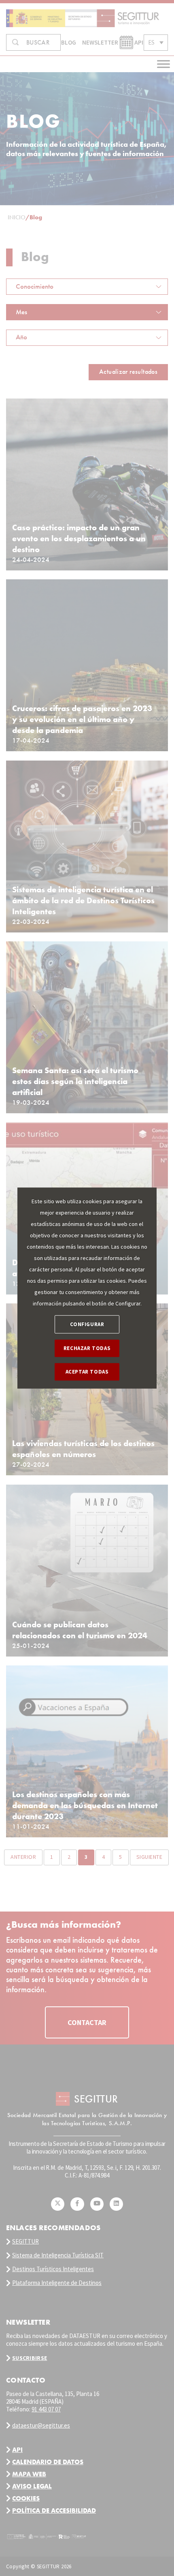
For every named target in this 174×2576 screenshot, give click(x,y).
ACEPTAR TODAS (87, 1372)
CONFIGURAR (87, 1324)
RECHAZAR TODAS (87, 1348)
